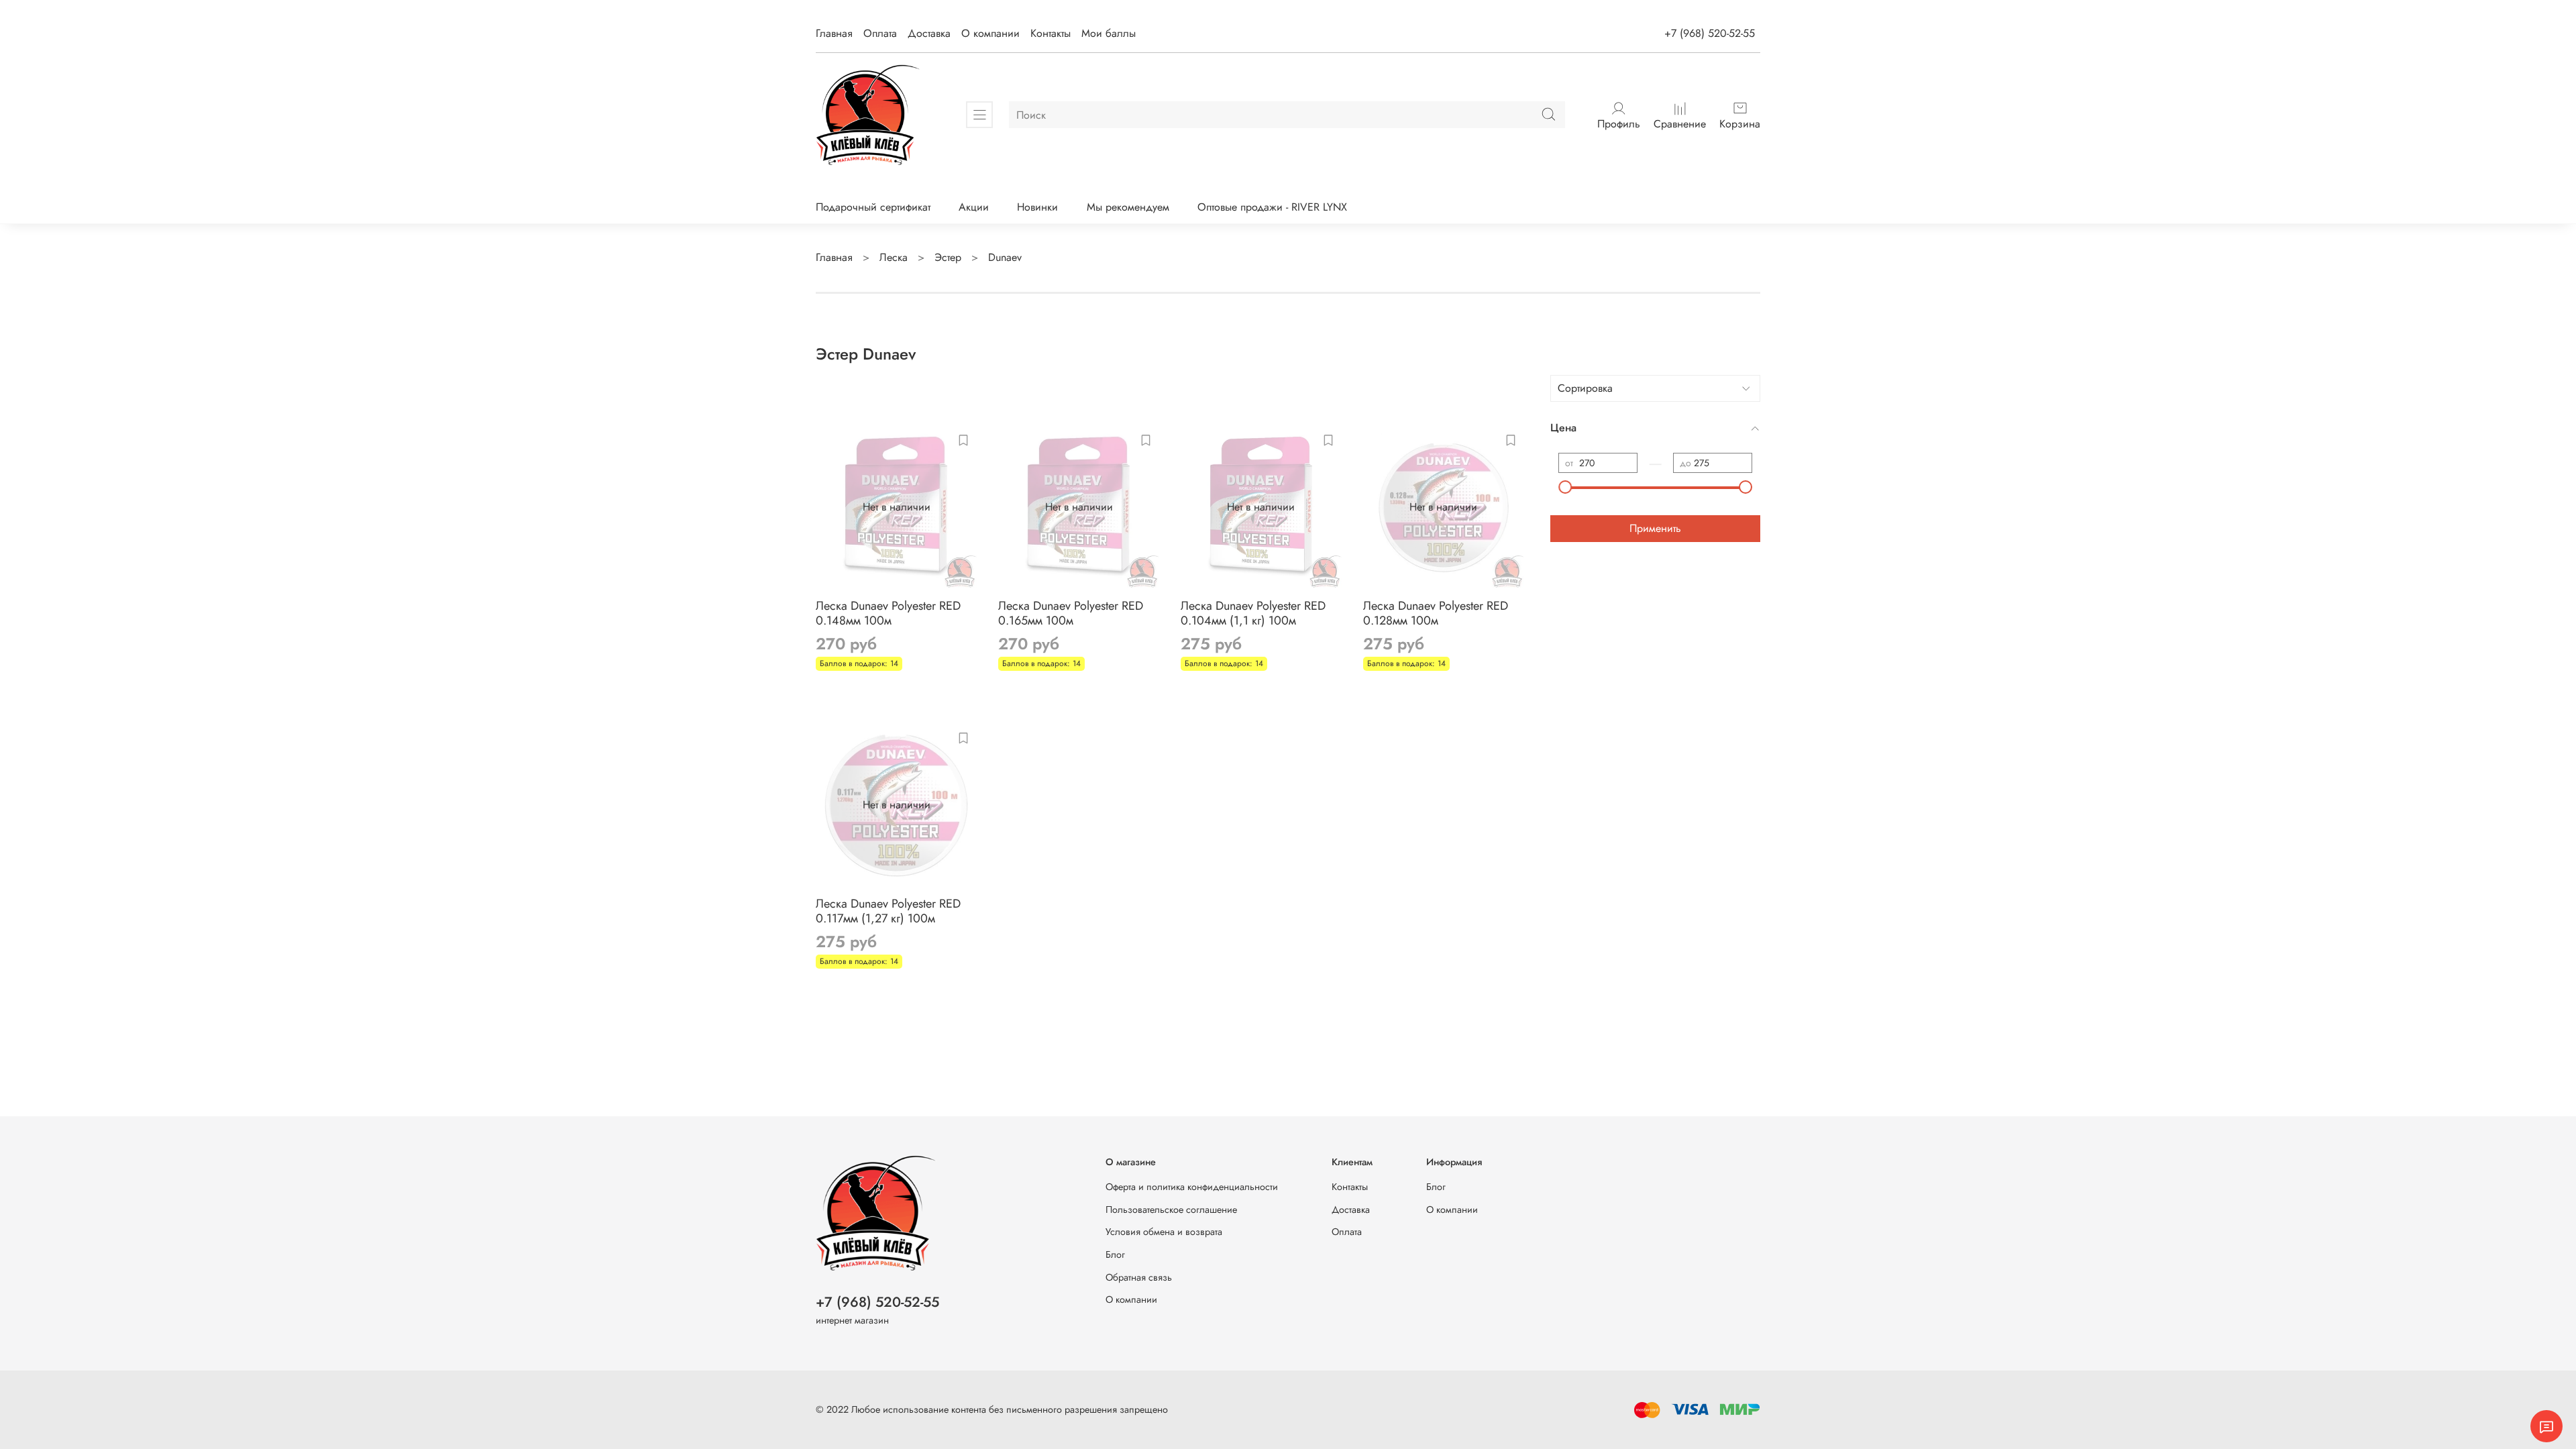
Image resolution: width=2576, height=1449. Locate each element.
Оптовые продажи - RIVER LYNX (1272, 207)
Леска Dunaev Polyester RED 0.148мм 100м (888, 613)
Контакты (1051, 33)
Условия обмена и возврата (1164, 1232)
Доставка (929, 33)
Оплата (880, 33)
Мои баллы (1109, 33)
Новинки (1037, 207)
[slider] (1565, 487)
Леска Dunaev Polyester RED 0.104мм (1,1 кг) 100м (1253, 613)
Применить (1655, 528)
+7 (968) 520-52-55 (1710, 33)
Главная (834, 33)
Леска (894, 257)
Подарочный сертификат (873, 207)
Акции (974, 207)
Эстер (948, 257)
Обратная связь (1139, 1277)
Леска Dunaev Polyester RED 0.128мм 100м (1436, 613)
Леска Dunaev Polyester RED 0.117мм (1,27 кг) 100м (888, 911)
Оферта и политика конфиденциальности (1192, 1187)
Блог (1115, 1254)
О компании (990, 33)
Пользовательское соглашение (1171, 1210)
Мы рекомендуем (1128, 207)
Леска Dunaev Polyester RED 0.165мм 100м (1071, 613)
